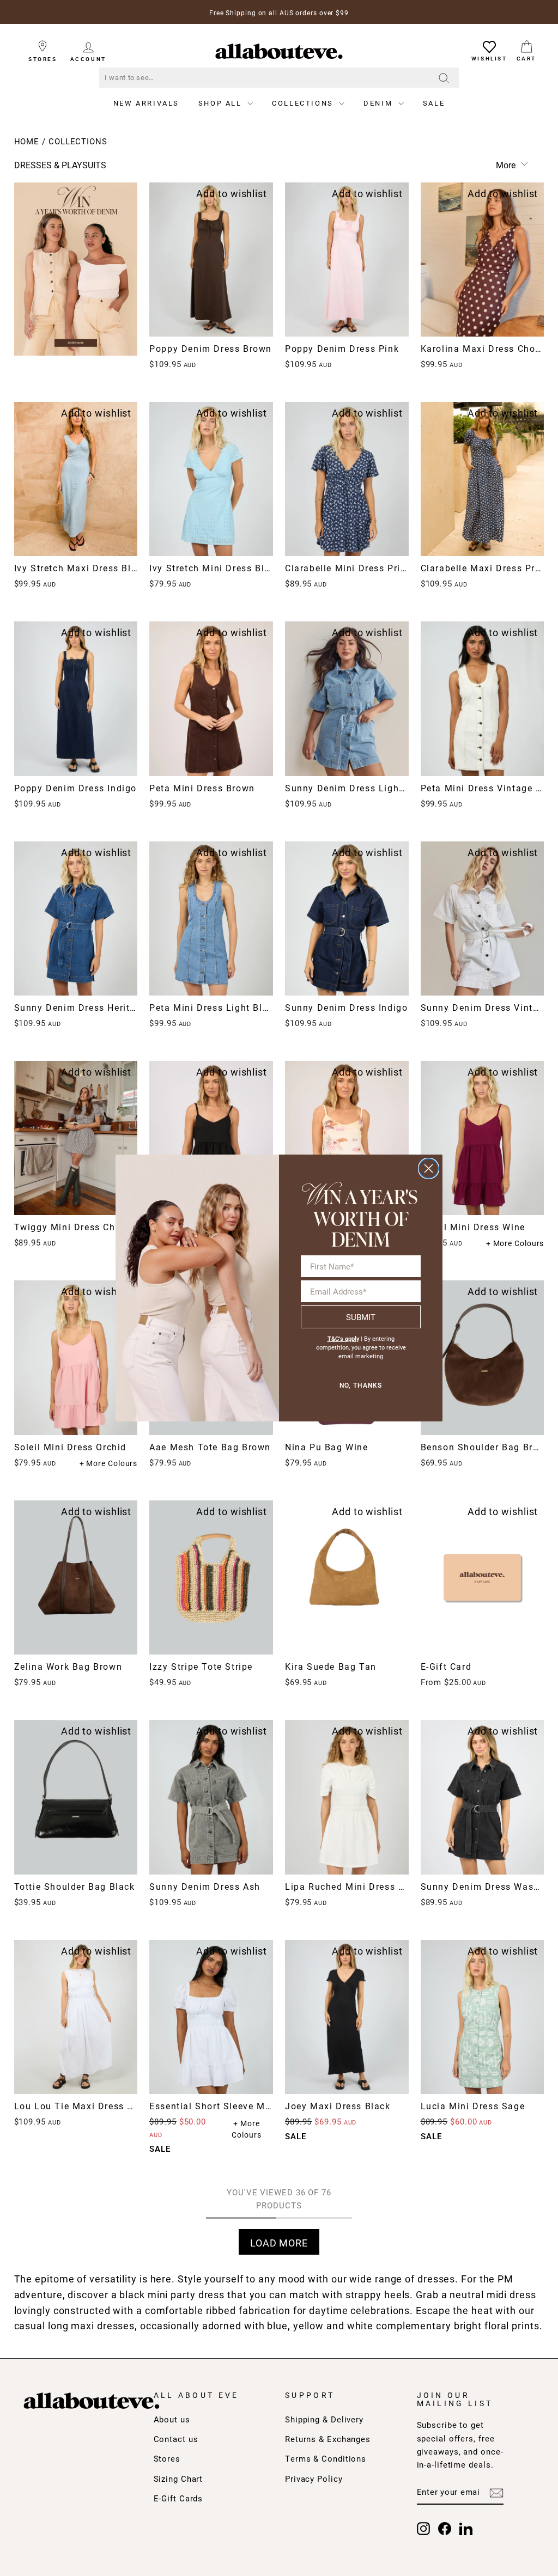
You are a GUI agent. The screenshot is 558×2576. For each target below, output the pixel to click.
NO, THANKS (361, 1385)
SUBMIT (361, 1317)
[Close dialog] (429, 1168)
